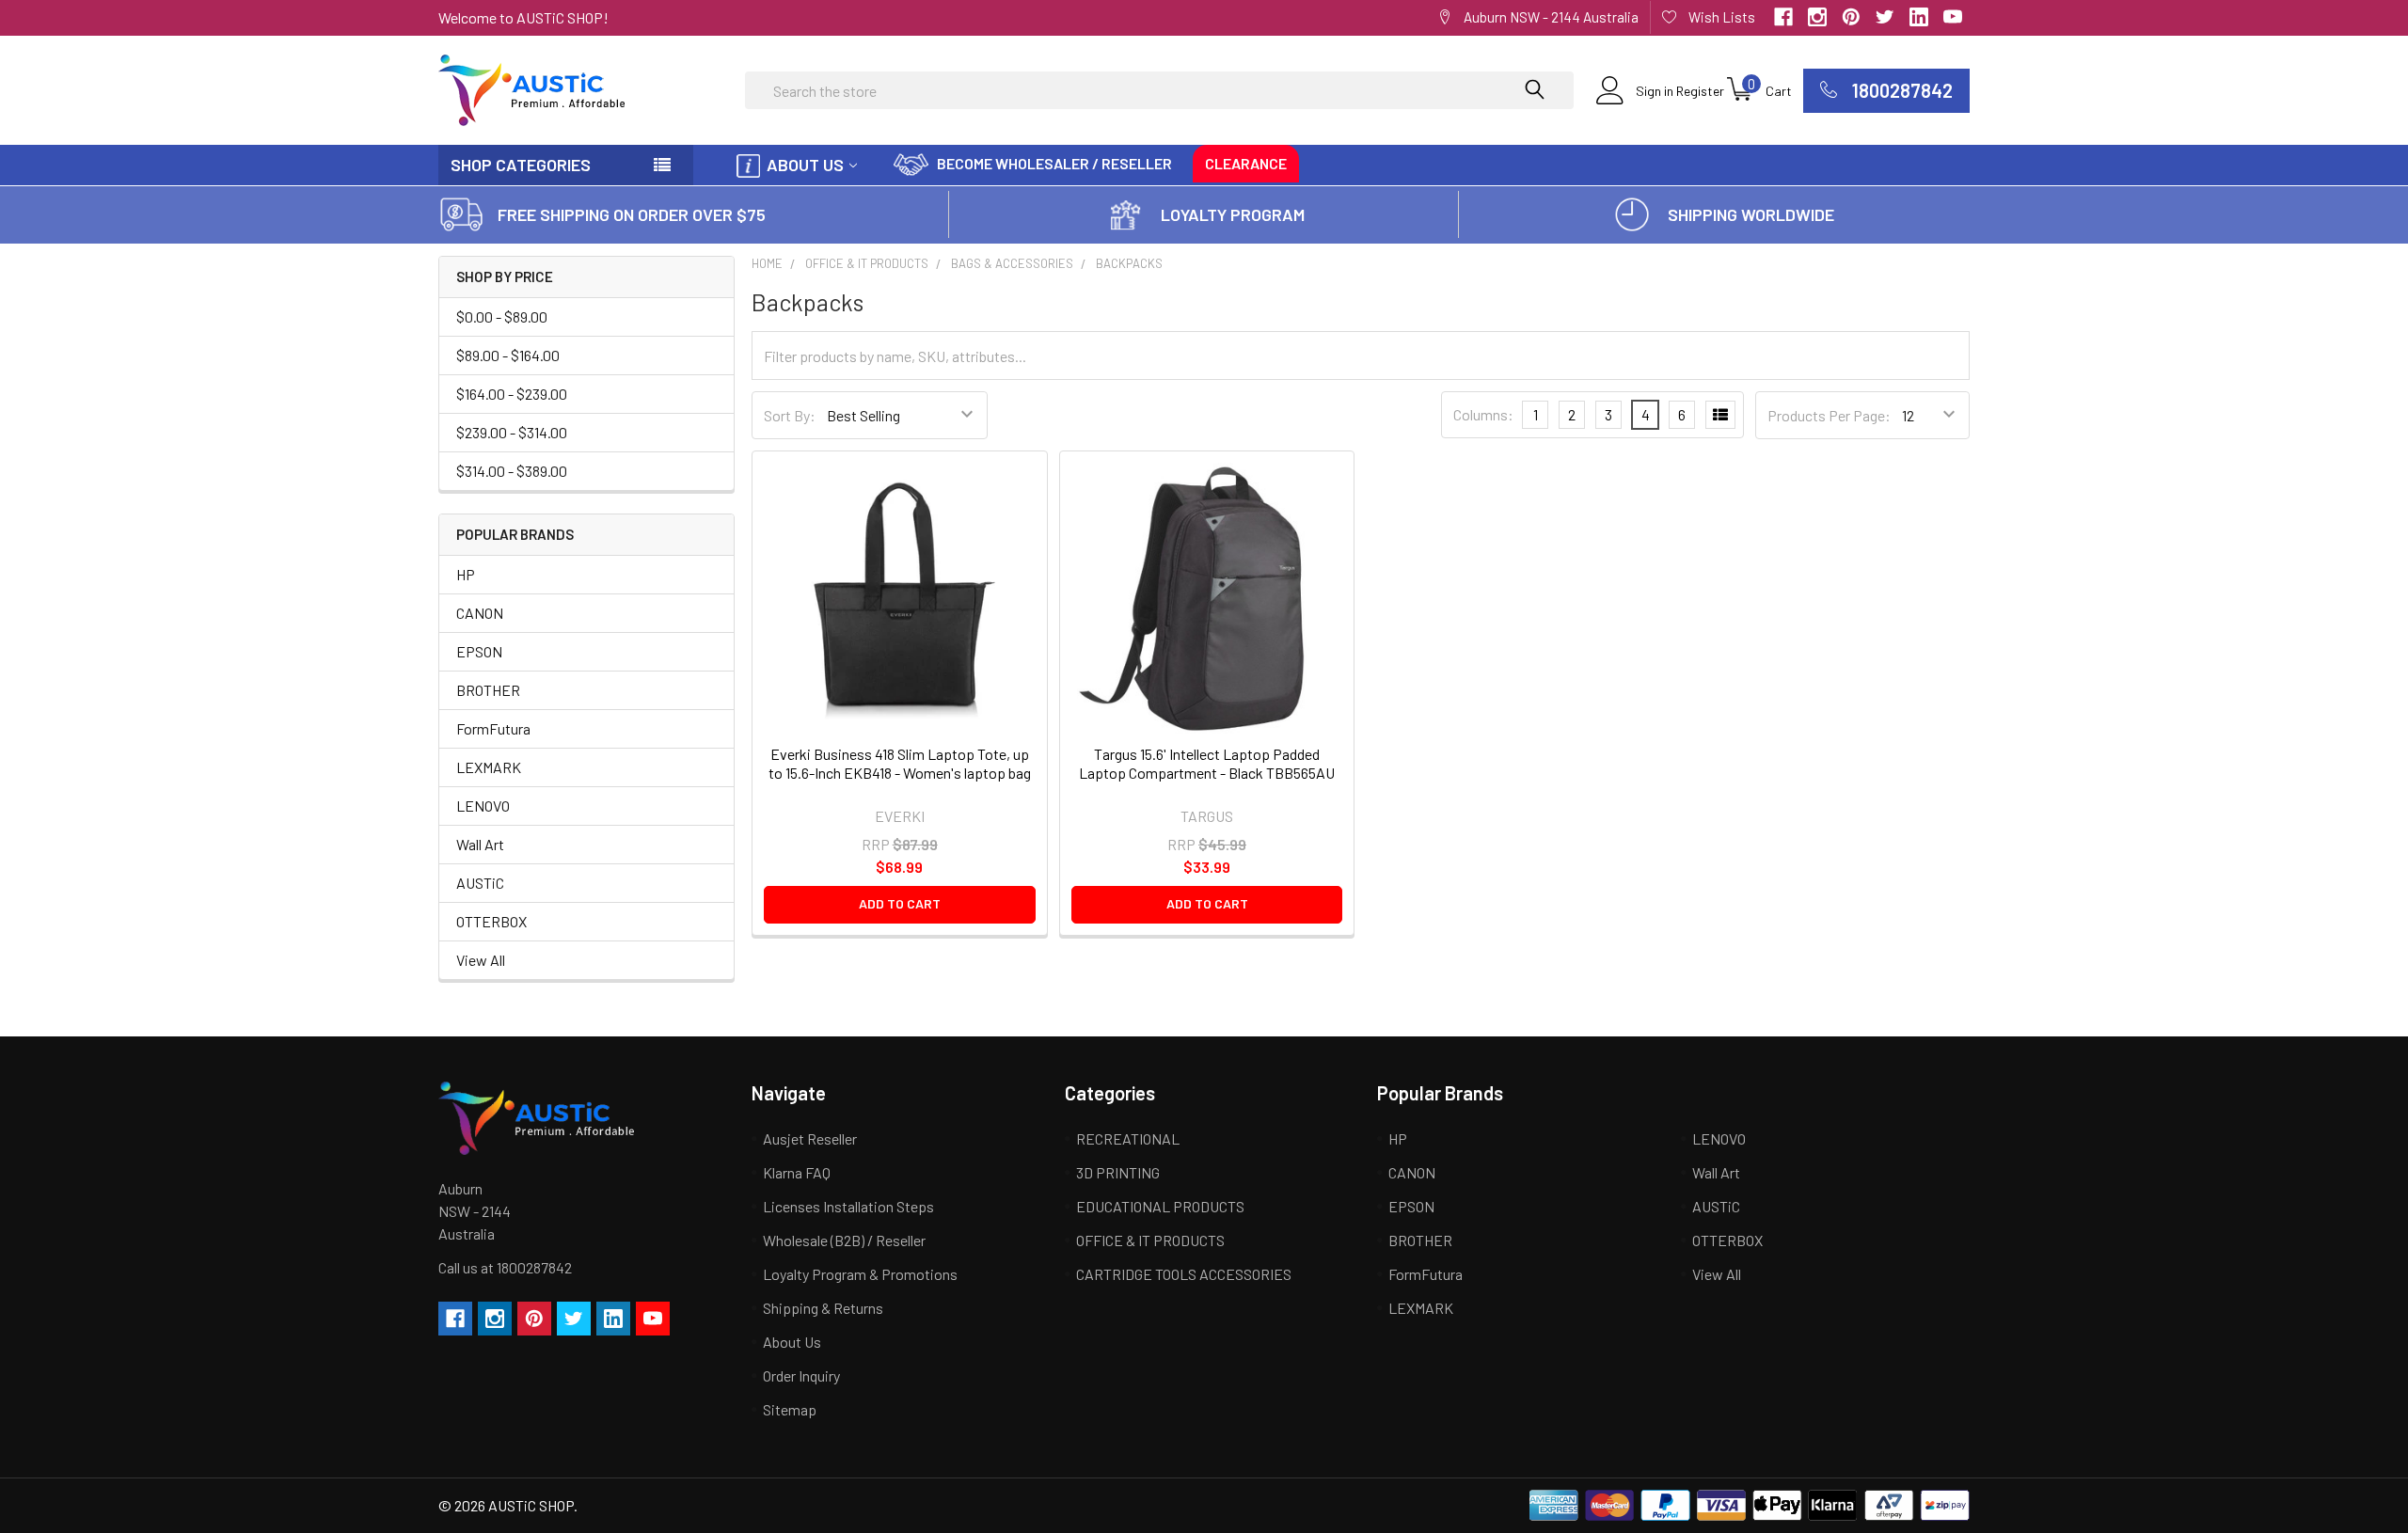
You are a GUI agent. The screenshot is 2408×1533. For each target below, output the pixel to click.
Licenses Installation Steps (848, 1206)
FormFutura (493, 728)
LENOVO (483, 806)
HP (466, 574)
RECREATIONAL (1128, 1138)
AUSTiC (480, 883)
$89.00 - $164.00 (508, 355)
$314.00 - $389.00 (512, 471)
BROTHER (488, 690)
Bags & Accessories (1012, 263)
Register (1700, 91)
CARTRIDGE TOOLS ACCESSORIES (1184, 1274)
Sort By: (790, 415)
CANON (480, 613)
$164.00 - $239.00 (512, 394)
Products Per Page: (1829, 415)
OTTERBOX (491, 921)
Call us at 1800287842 (505, 1267)
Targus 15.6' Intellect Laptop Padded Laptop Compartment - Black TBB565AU (1207, 763)
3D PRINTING (1118, 1172)
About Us (805, 165)
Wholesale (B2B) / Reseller (844, 1240)
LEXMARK (489, 767)
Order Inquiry (801, 1375)
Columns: (1483, 414)
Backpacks (1129, 263)
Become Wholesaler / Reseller (1054, 163)
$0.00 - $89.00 (502, 316)
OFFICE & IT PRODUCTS (867, 263)
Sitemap (790, 1409)
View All (481, 960)
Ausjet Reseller (810, 1138)
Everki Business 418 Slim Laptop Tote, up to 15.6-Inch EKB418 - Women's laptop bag (900, 763)
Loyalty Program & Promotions (860, 1274)
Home (767, 263)
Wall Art (480, 844)
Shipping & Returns (823, 1308)
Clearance (1246, 163)
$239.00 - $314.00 (512, 432)
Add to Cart (900, 903)
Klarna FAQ (797, 1172)
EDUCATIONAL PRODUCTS (1160, 1206)
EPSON (479, 651)
